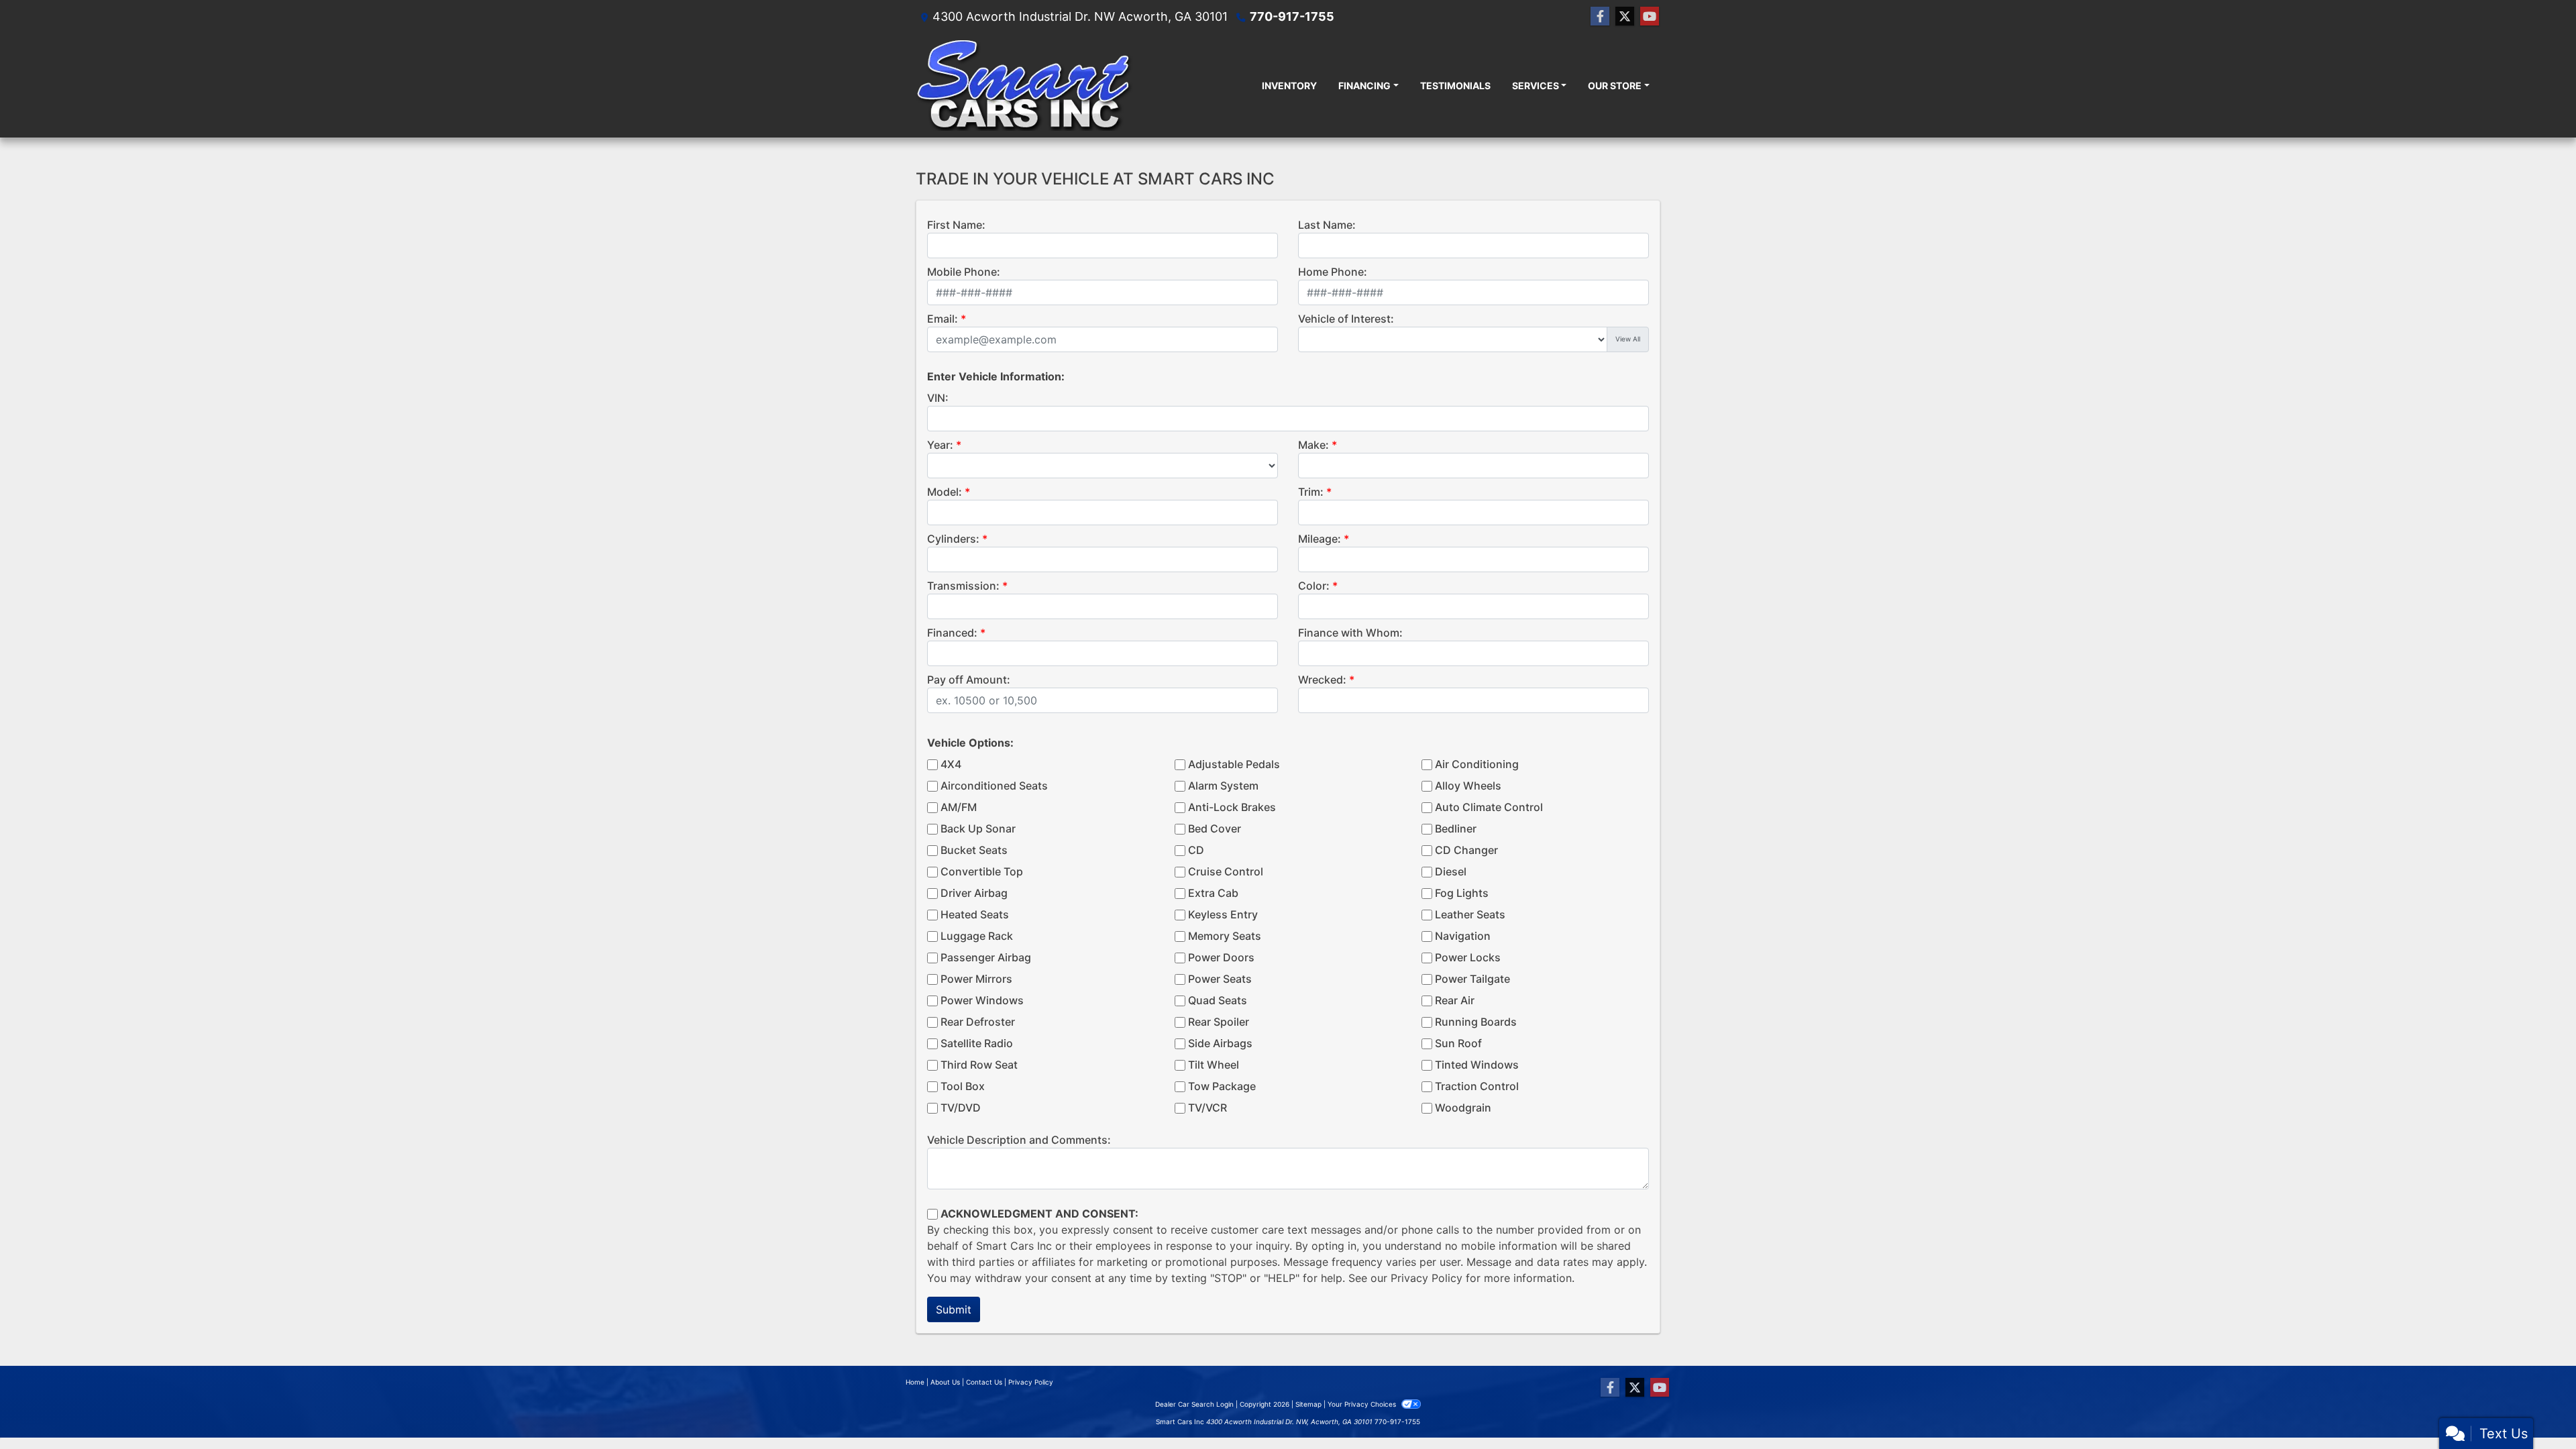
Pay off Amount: (969, 680)
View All (1628, 339)
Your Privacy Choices (1363, 1404)
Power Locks (1468, 957)
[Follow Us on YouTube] (1650, 16)
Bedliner (1456, 828)
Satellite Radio (977, 1043)
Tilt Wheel (1214, 1065)
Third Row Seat (979, 1065)
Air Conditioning (1477, 764)
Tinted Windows (1477, 1065)
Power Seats (1220, 979)
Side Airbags (1220, 1043)
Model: (945, 492)
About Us (945, 1382)
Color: (1314, 586)
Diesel (1451, 871)
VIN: (938, 398)
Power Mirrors (976, 979)
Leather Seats (1470, 914)
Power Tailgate (1472, 979)
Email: (943, 319)
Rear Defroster (978, 1022)
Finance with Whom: (1350, 633)
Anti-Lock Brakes (1232, 807)
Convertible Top (982, 871)
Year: (940, 445)
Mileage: (1320, 539)
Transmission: (963, 586)
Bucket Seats (974, 850)
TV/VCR (1207, 1108)
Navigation (1463, 936)
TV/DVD (961, 1108)
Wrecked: (1322, 680)
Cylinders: (953, 539)
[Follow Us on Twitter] (1625, 16)
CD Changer (1466, 850)
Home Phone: (1333, 272)
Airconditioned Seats (994, 786)
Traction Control (1477, 1086)
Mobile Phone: (964, 272)
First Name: (956, 225)
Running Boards (1476, 1022)
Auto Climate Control (1489, 807)
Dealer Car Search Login (1194, 1404)
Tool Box (963, 1086)
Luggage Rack (977, 936)
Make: (1313, 445)
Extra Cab (1213, 893)
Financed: (952, 633)
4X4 (951, 764)
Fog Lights (1462, 893)
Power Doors (1221, 957)
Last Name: (1327, 225)
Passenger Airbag (986, 957)
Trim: (1311, 492)
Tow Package (1222, 1086)
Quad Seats (1218, 1000)
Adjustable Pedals (1234, 764)
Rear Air (1455, 1000)
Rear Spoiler (1219, 1022)
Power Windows (982, 1000)
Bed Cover (1215, 828)
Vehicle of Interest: (1346, 319)
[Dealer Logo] (1024, 85)
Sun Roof (1458, 1043)
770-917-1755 (1292, 16)
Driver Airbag (974, 893)
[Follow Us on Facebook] (1600, 16)
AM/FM (959, 807)
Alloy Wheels (1468, 786)
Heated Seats (975, 914)
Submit (954, 1309)
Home (915, 1382)
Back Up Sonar (978, 828)
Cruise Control (1226, 871)
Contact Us (984, 1382)
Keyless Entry (1223, 914)
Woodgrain (1463, 1108)
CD (1196, 850)
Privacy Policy (1427, 1278)
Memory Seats (1225, 936)
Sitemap (1308, 1404)
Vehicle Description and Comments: (1019, 1140)
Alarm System (1223, 786)
